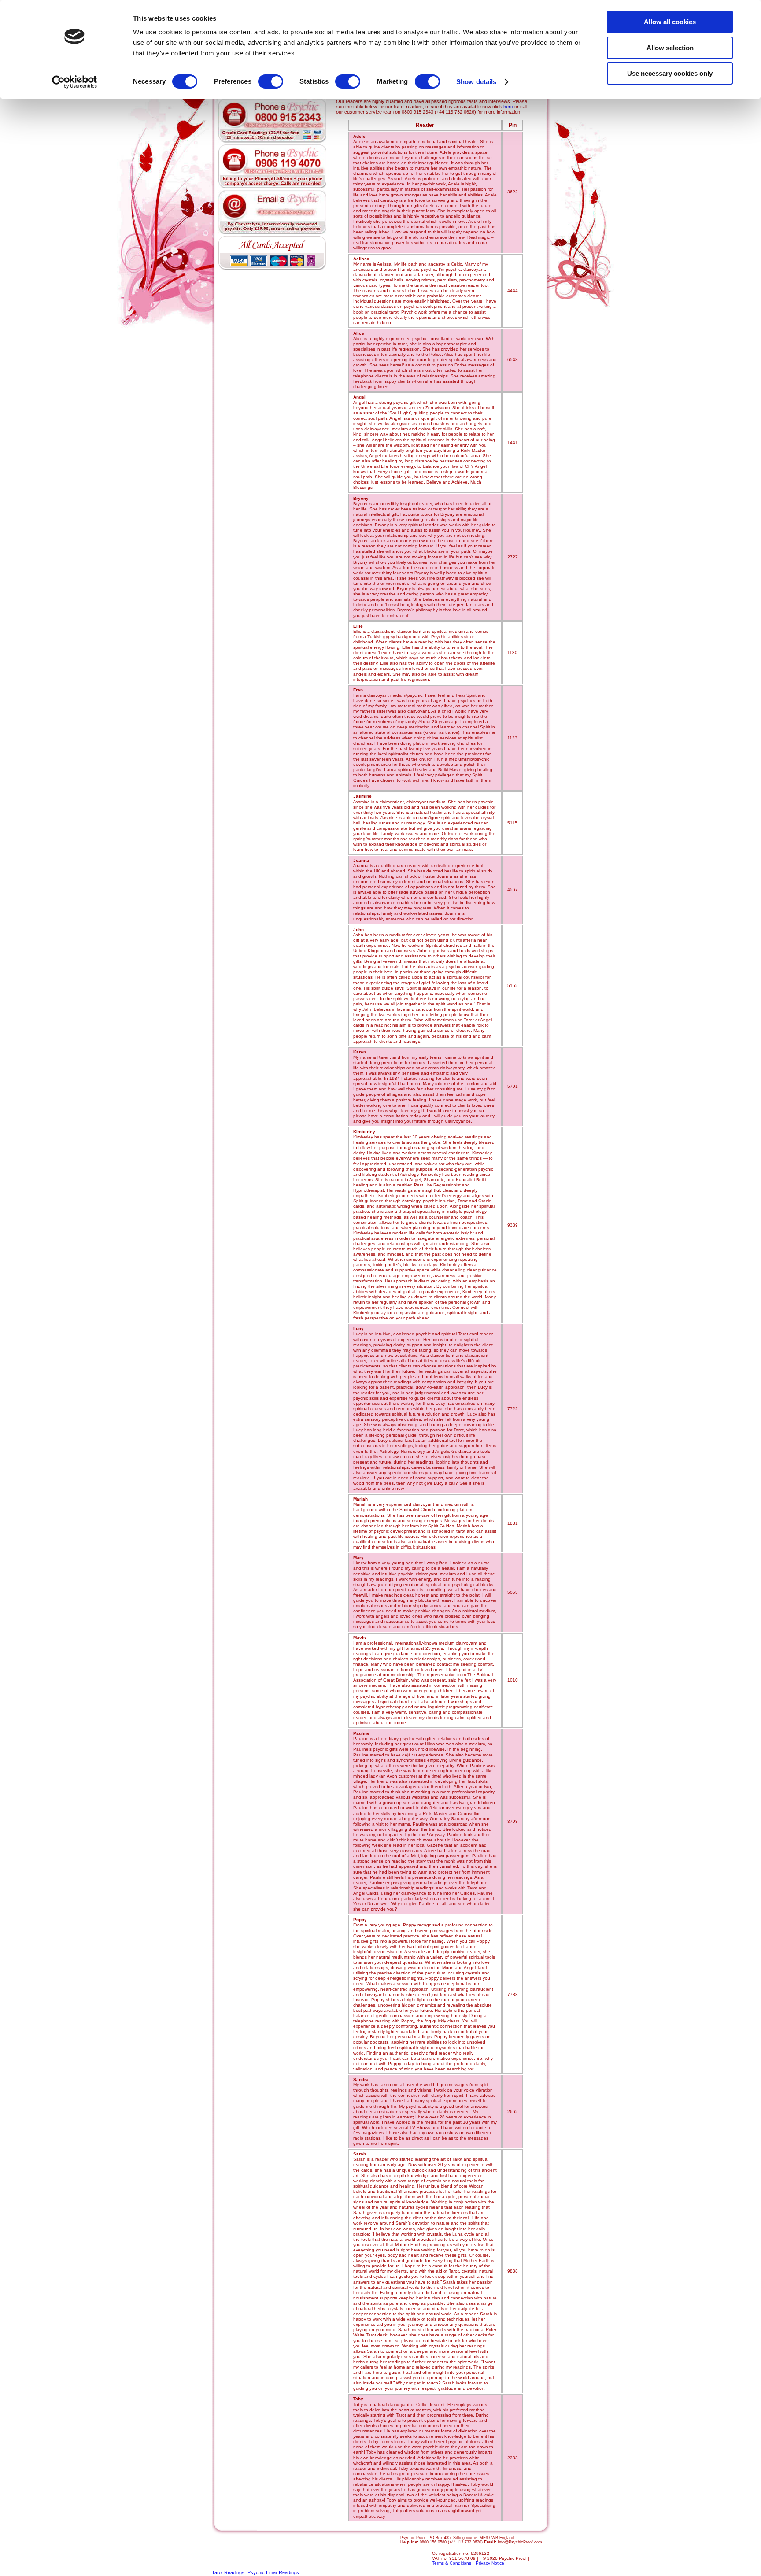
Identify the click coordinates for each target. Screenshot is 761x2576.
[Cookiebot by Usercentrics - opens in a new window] (75, 82)
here (508, 107)
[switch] (271, 81)
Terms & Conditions (452, 2563)
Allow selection (670, 48)
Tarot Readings (228, 2572)
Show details (476, 82)
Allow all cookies (670, 22)
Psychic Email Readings (273, 2572)
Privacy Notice (490, 2563)
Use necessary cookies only (670, 73)
